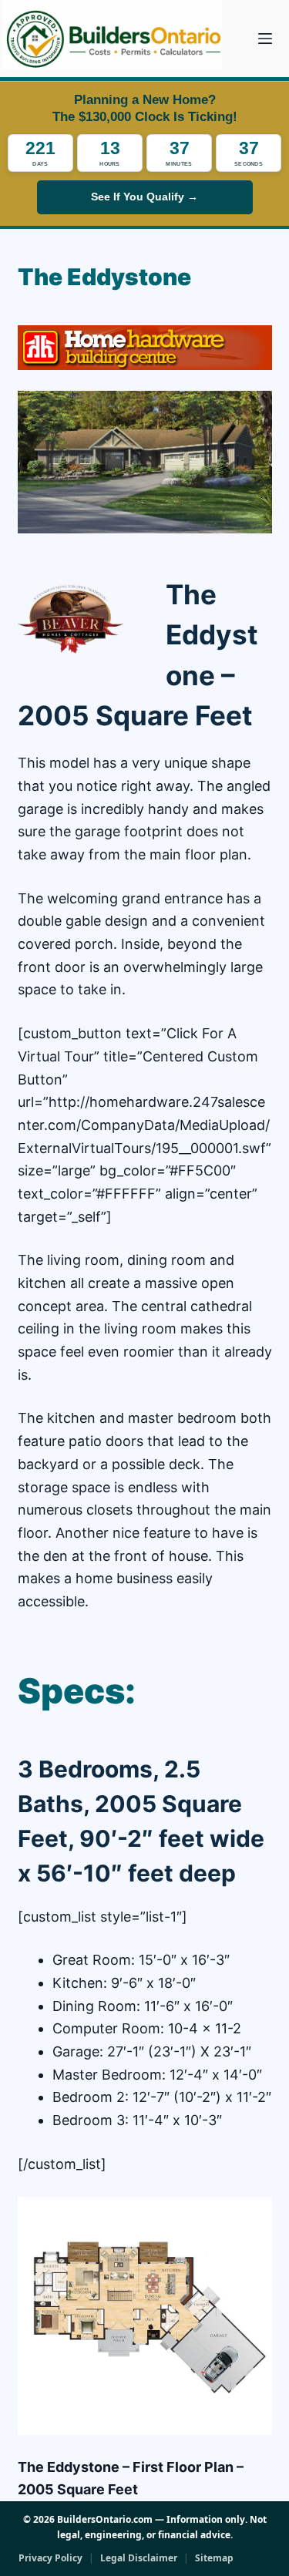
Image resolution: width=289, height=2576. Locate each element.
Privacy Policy (50, 2558)
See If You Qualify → (144, 197)
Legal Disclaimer (139, 2558)
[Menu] (265, 39)
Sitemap (214, 2558)
